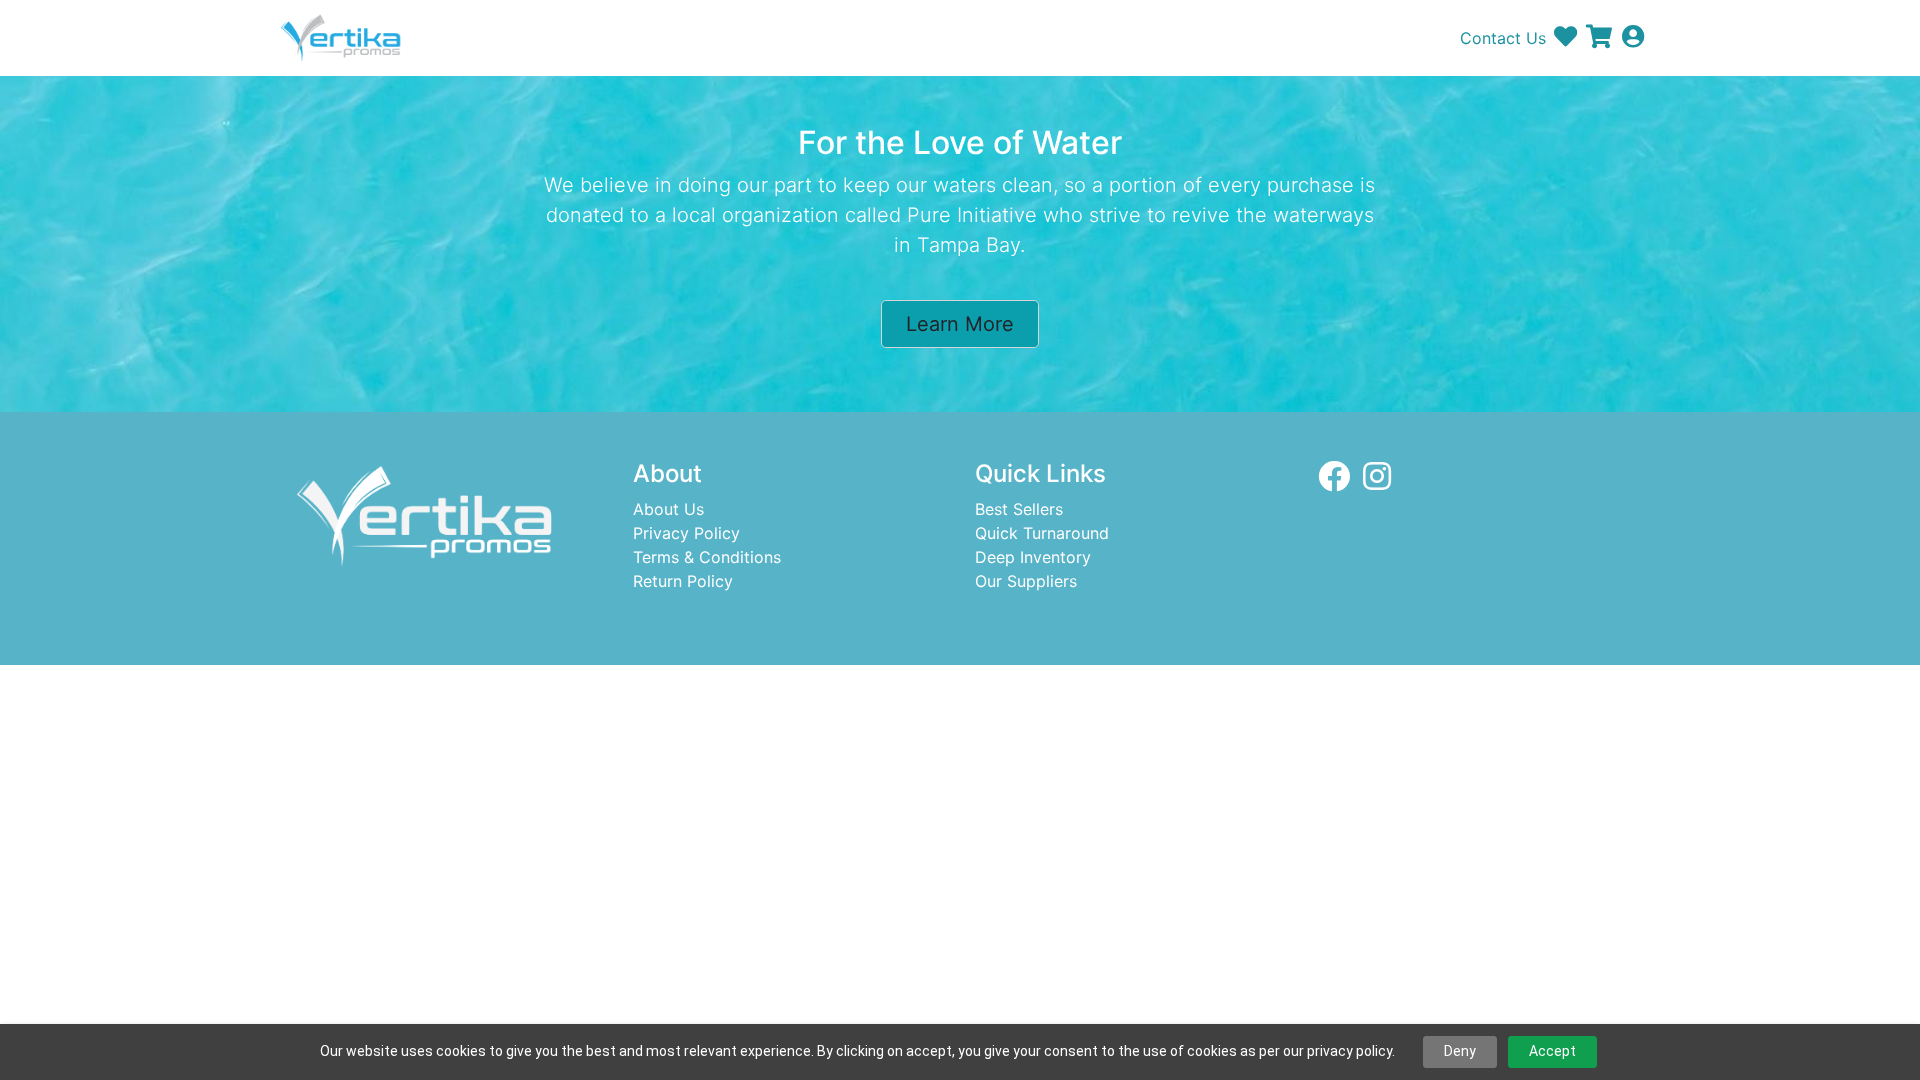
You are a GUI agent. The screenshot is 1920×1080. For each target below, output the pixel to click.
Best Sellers (1019, 509)
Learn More (960, 324)
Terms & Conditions (707, 557)
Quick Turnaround (1042, 533)
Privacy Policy (686, 533)
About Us (668, 509)
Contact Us (1503, 38)
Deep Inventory (1033, 557)
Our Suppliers (1026, 581)
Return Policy (683, 581)
